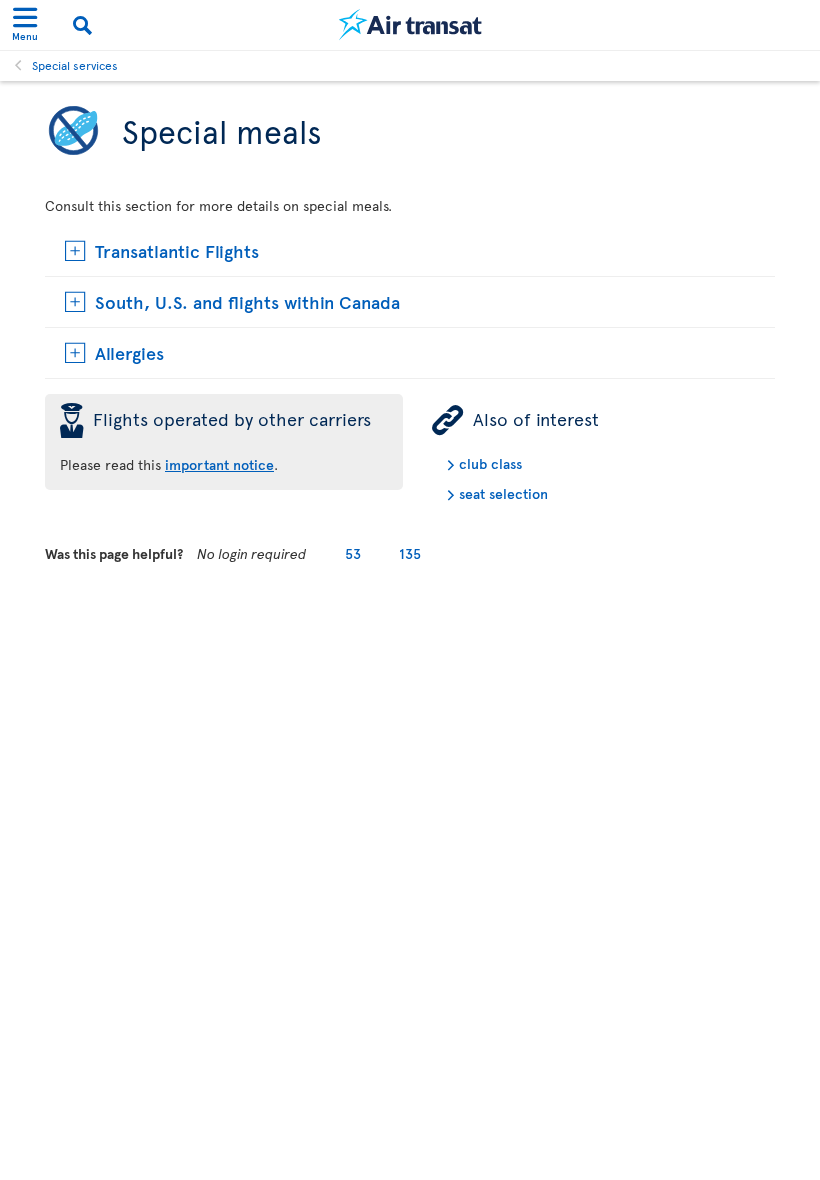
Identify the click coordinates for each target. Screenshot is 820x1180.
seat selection (503, 493)
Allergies (129, 352)
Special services (75, 65)
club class (490, 463)
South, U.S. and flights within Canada (247, 301)
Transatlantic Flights (177, 250)
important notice (219, 464)
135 (410, 553)
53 (353, 553)
